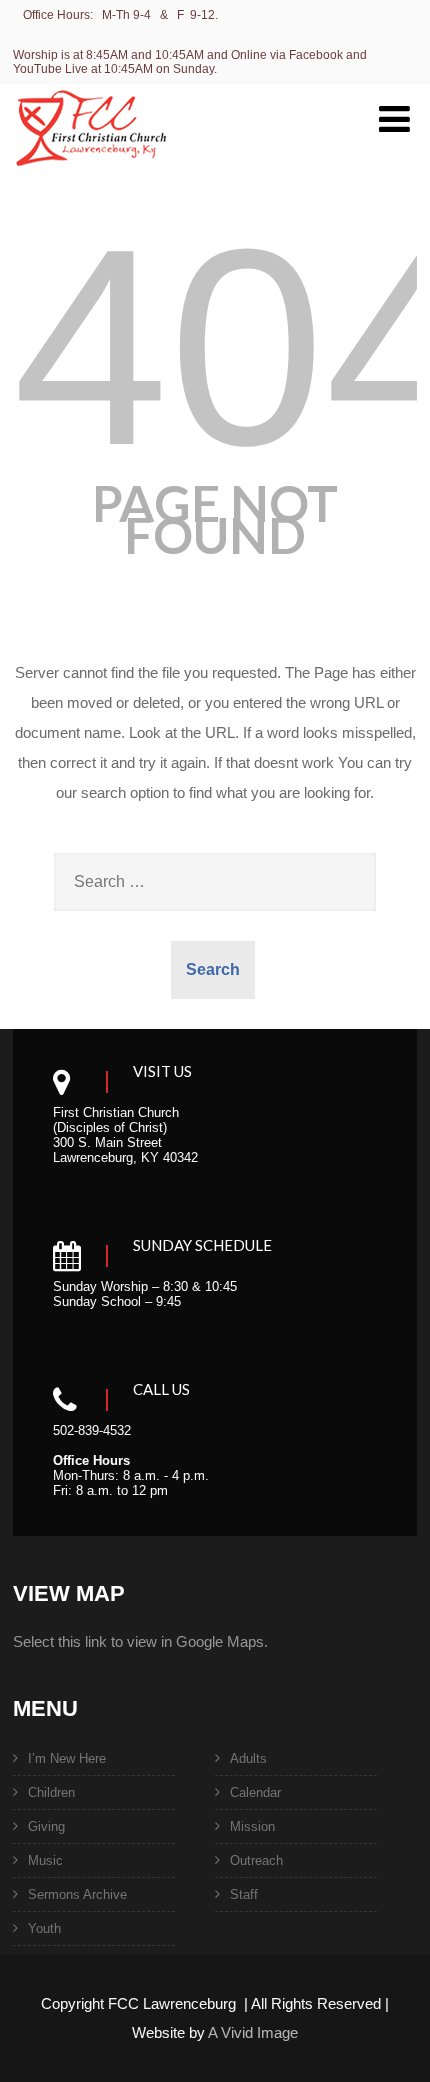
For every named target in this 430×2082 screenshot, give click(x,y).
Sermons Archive (77, 1894)
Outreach (256, 1860)
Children (51, 1792)
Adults (248, 1758)
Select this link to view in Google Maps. (140, 1641)
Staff (244, 1894)
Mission (252, 1826)
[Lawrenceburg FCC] (91, 178)
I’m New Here (67, 1758)
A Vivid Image (253, 2032)
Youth (44, 1928)
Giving (46, 1826)
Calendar (255, 1792)
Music (45, 1860)
